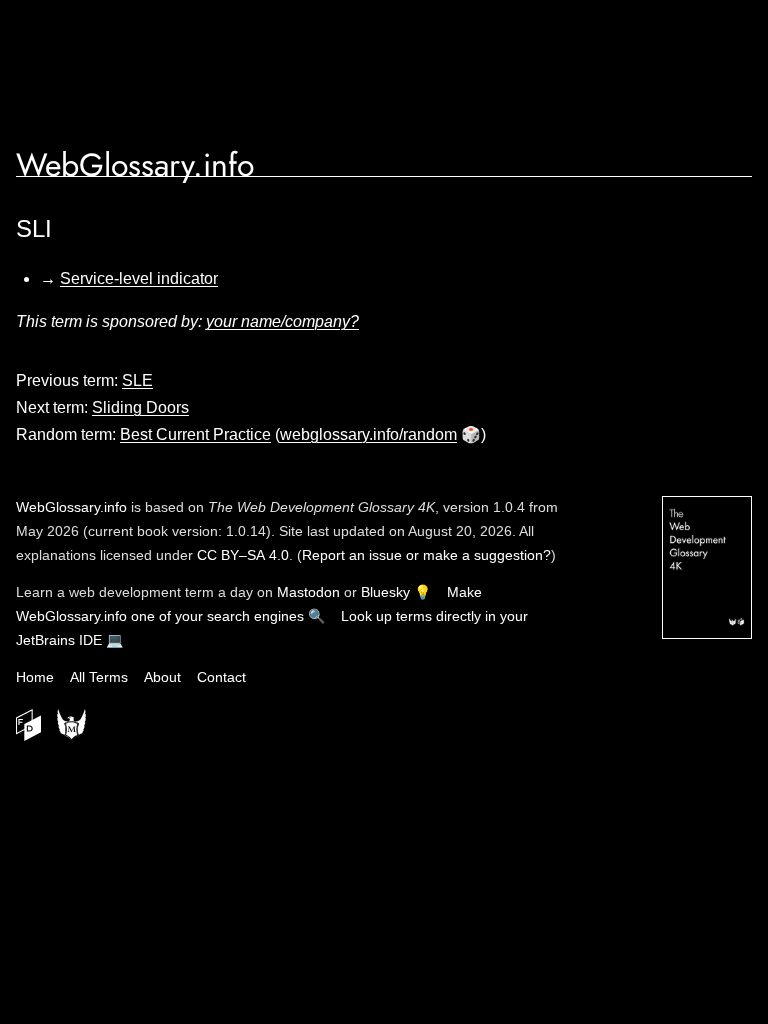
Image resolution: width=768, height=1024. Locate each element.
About (162, 677)
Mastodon (308, 592)
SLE (137, 380)
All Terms (99, 677)
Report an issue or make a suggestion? (426, 555)
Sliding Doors (140, 407)
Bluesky (385, 592)
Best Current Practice (195, 434)
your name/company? (282, 321)
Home (35, 677)
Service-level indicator (139, 278)
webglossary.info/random (368, 434)
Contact (221, 677)
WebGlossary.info (135, 165)
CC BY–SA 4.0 (243, 555)
